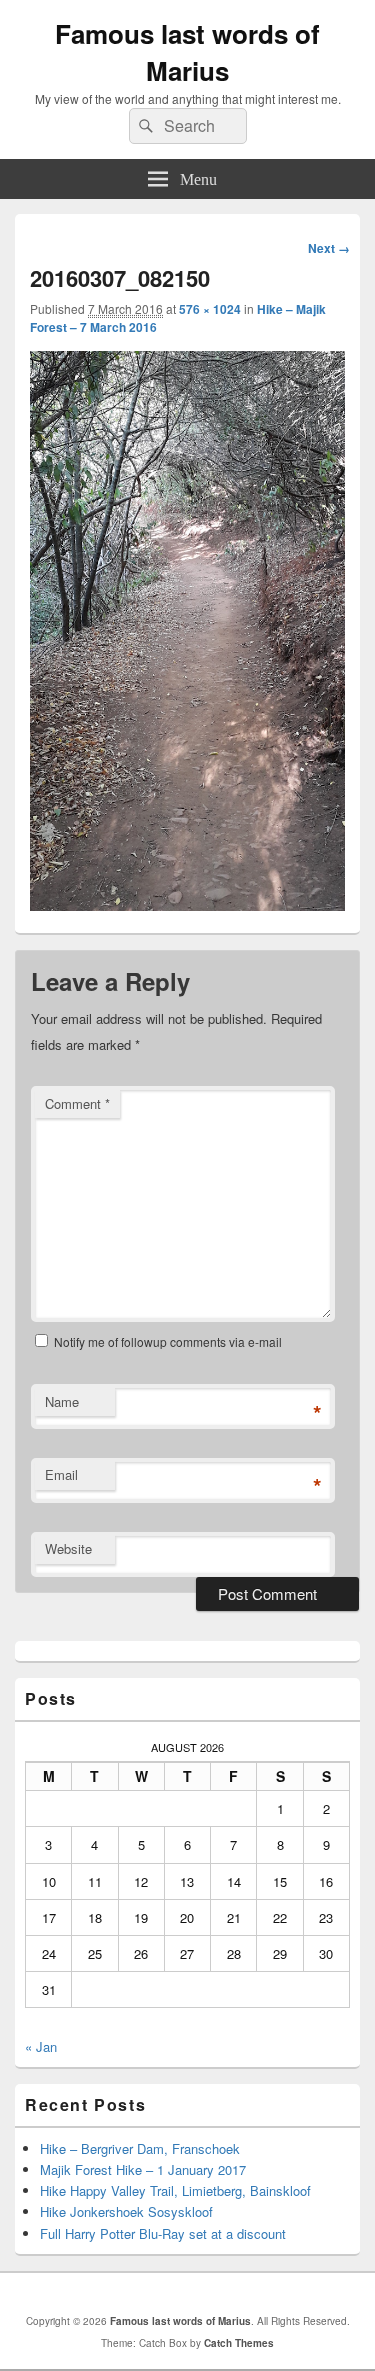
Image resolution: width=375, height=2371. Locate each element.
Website (68, 1548)
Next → (329, 248)
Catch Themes (239, 2343)
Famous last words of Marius (187, 52)
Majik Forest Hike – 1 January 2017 (143, 2169)
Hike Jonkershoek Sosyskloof (126, 2211)
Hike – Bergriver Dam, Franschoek (140, 2148)
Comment (77, 1103)
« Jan (41, 2046)
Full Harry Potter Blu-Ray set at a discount (163, 2233)
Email (61, 1474)
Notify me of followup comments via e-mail (168, 1341)
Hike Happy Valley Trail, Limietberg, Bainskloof (175, 2190)
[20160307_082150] (187, 904)
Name (62, 1401)
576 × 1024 (210, 309)
